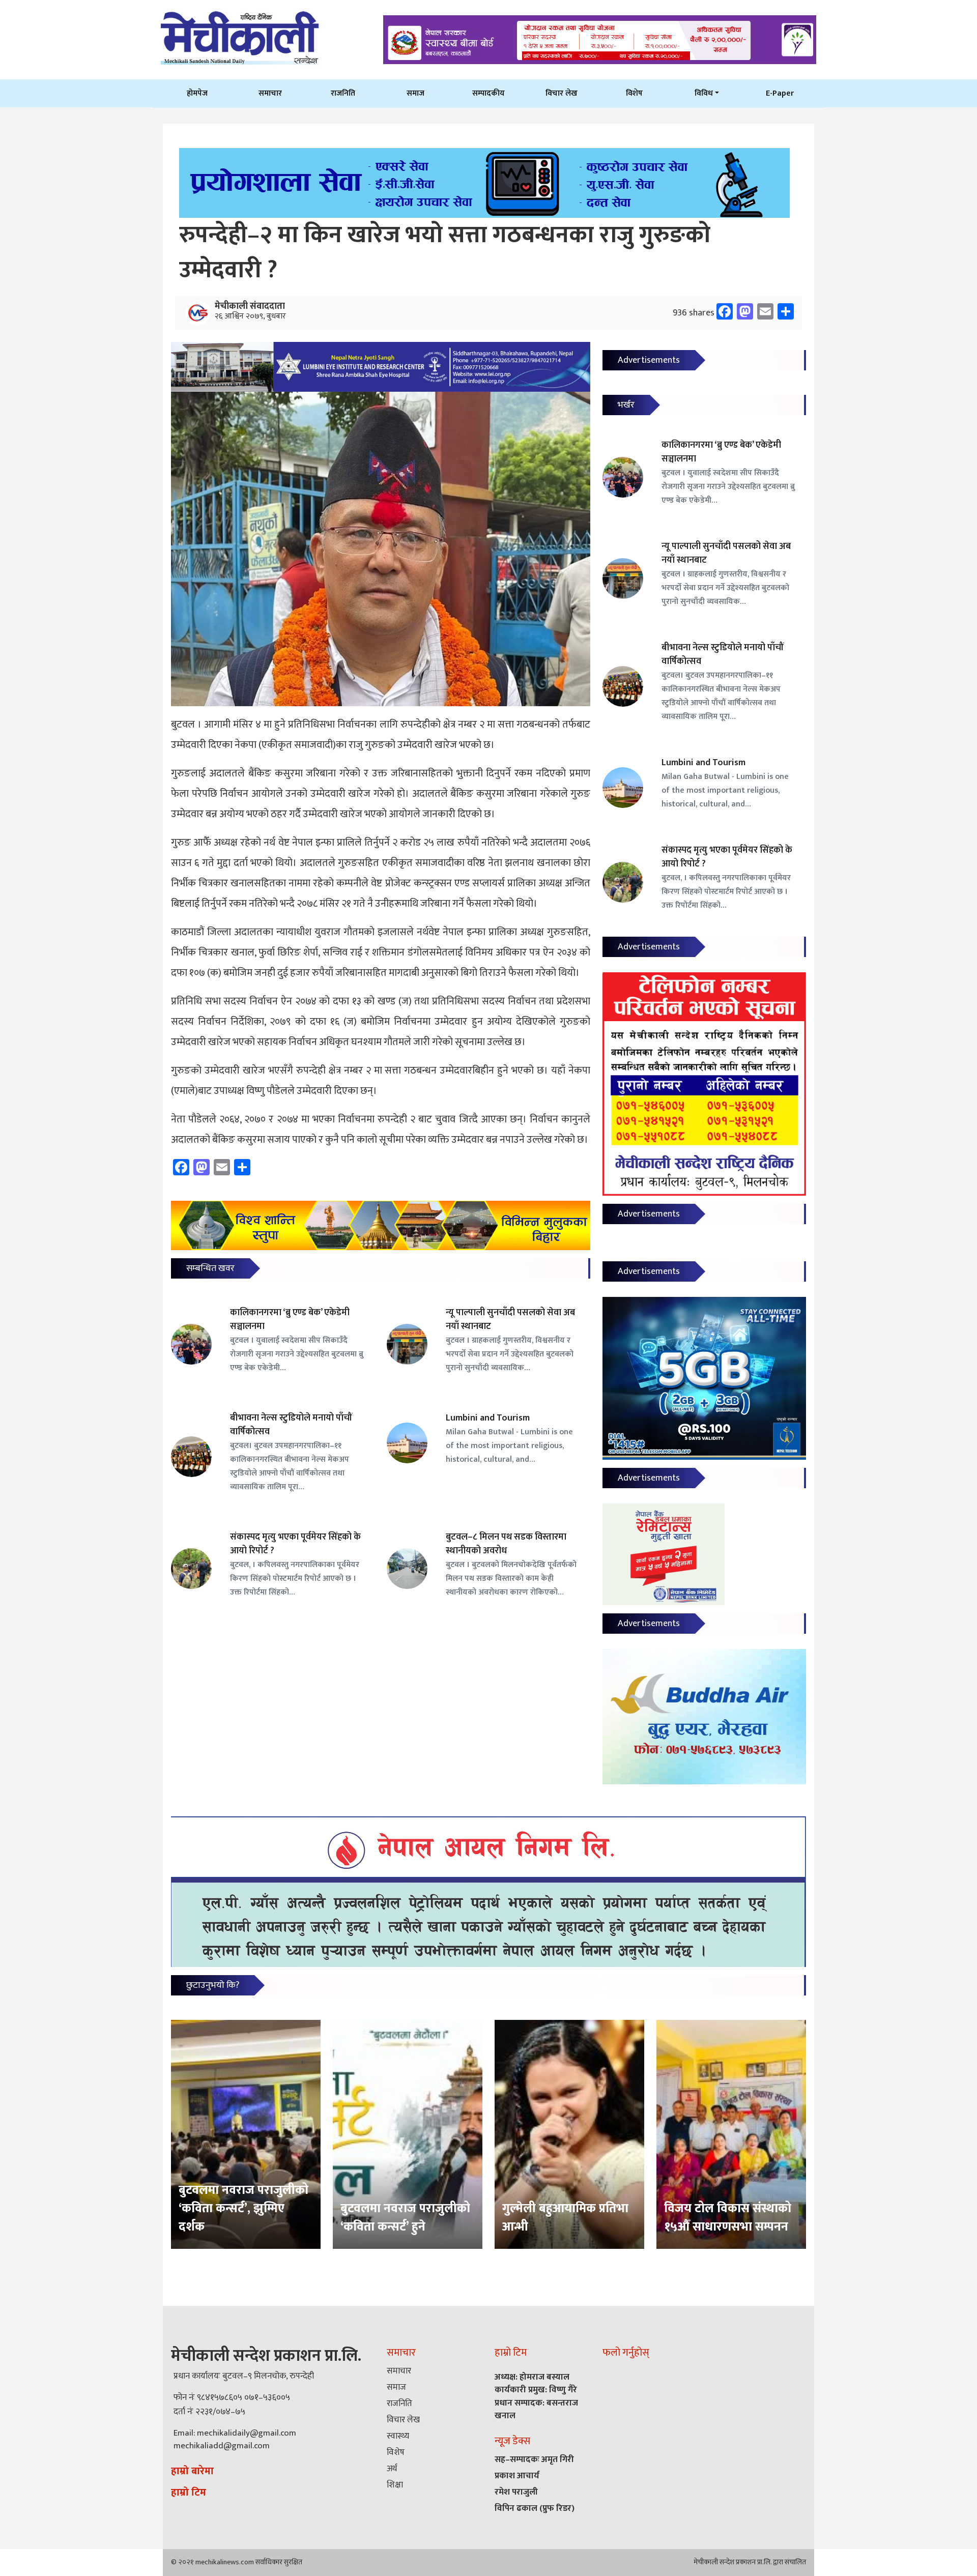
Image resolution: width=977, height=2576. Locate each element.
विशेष (634, 93)
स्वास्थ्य (398, 2436)
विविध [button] (704, 93)
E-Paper (780, 93)
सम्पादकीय (489, 93)
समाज (415, 93)
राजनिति (343, 93)
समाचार (270, 93)
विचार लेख (562, 93)
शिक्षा (395, 2485)
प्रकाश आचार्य (517, 2476)
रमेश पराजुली (516, 2492)
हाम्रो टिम (189, 2493)
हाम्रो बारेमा (192, 2471)
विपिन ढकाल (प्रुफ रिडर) (535, 2508)
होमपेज (197, 93)
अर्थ (392, 2469)
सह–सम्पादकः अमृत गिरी (534, 2459)
